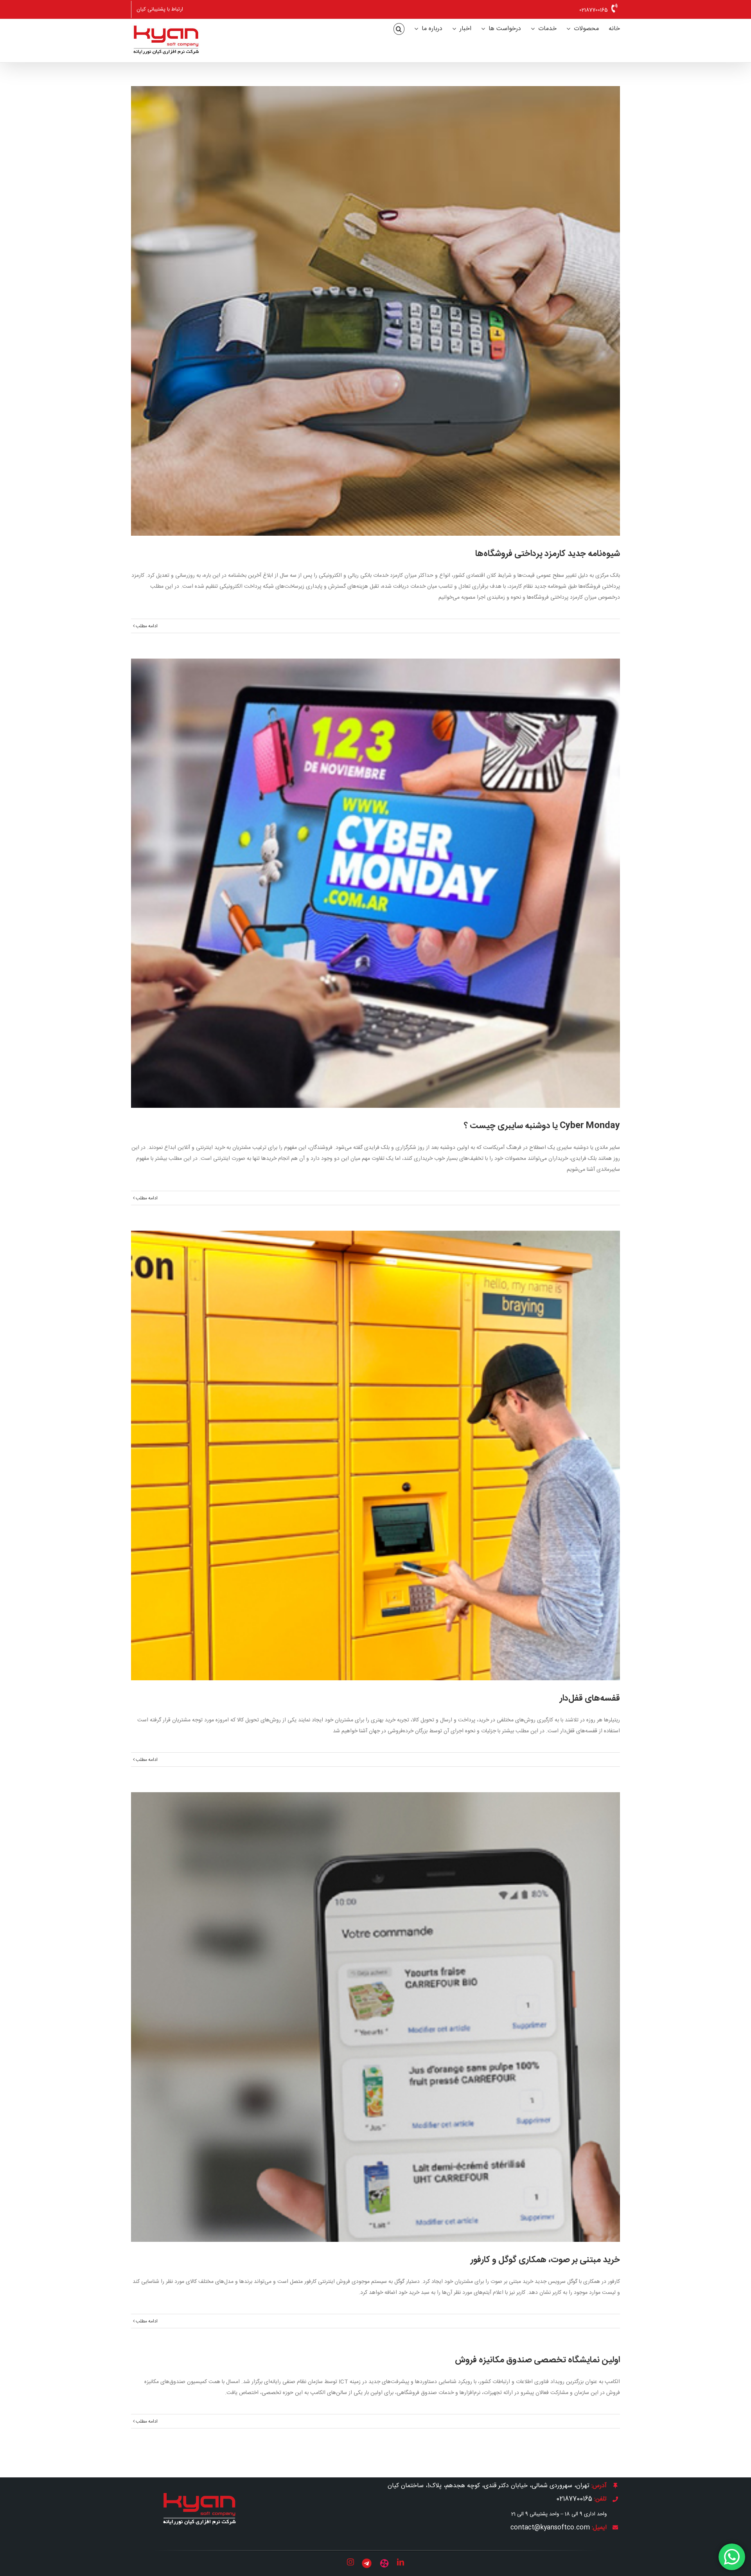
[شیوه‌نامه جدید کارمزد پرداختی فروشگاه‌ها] (375, 311)
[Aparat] (384, 2563)
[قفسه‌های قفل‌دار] (375, 1455)
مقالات (375, 899)
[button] (399, 29)
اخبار (375, 327)
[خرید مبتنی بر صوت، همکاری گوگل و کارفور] (375, 2017)
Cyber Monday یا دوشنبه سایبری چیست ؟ (375, 871)
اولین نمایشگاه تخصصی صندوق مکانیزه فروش (537, 2360)
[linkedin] (401, 2562)
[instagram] (350, 2562)
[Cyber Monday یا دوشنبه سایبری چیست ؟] (375, 883)
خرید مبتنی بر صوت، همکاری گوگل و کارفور (375, 2004)
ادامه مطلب (146, 626)
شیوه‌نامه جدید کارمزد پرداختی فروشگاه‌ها (375, 298)
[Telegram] (367, 2563)
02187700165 (594, 10)
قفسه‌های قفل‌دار (375, 1443)
